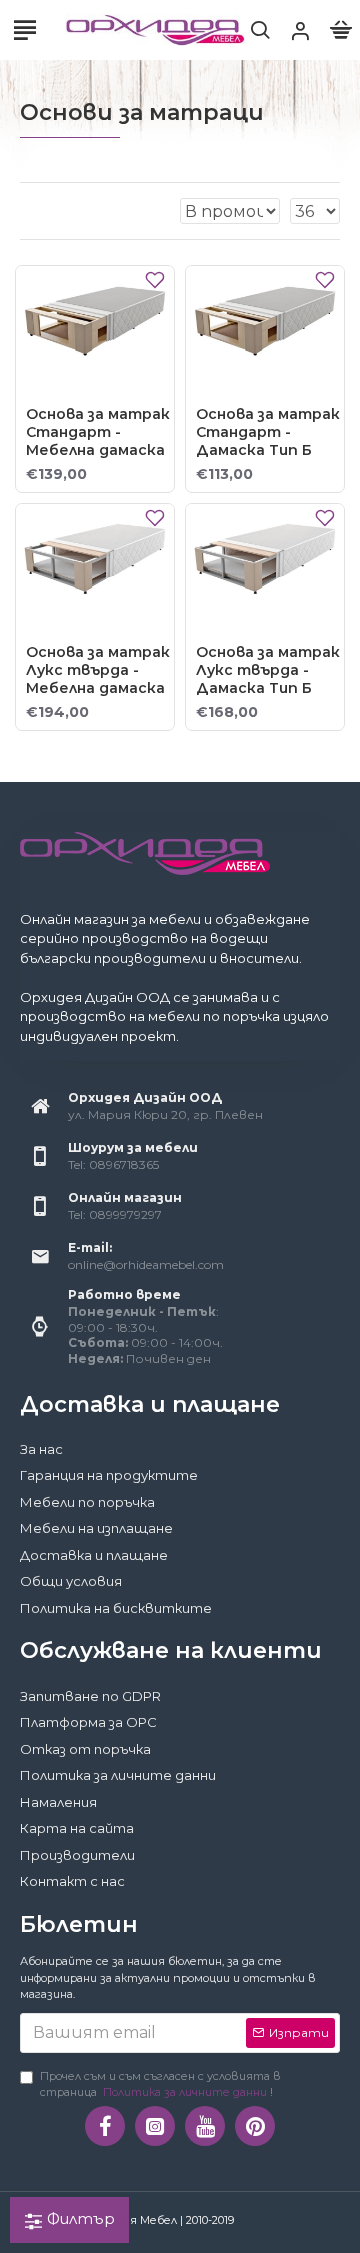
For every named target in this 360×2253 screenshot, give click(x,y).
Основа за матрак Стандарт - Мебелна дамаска (98, 432)
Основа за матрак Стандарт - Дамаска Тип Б (268, 432)
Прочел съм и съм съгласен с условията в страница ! (160, 2084)
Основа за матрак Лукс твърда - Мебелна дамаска (98, 670)
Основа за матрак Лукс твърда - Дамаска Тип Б (268, 670)
